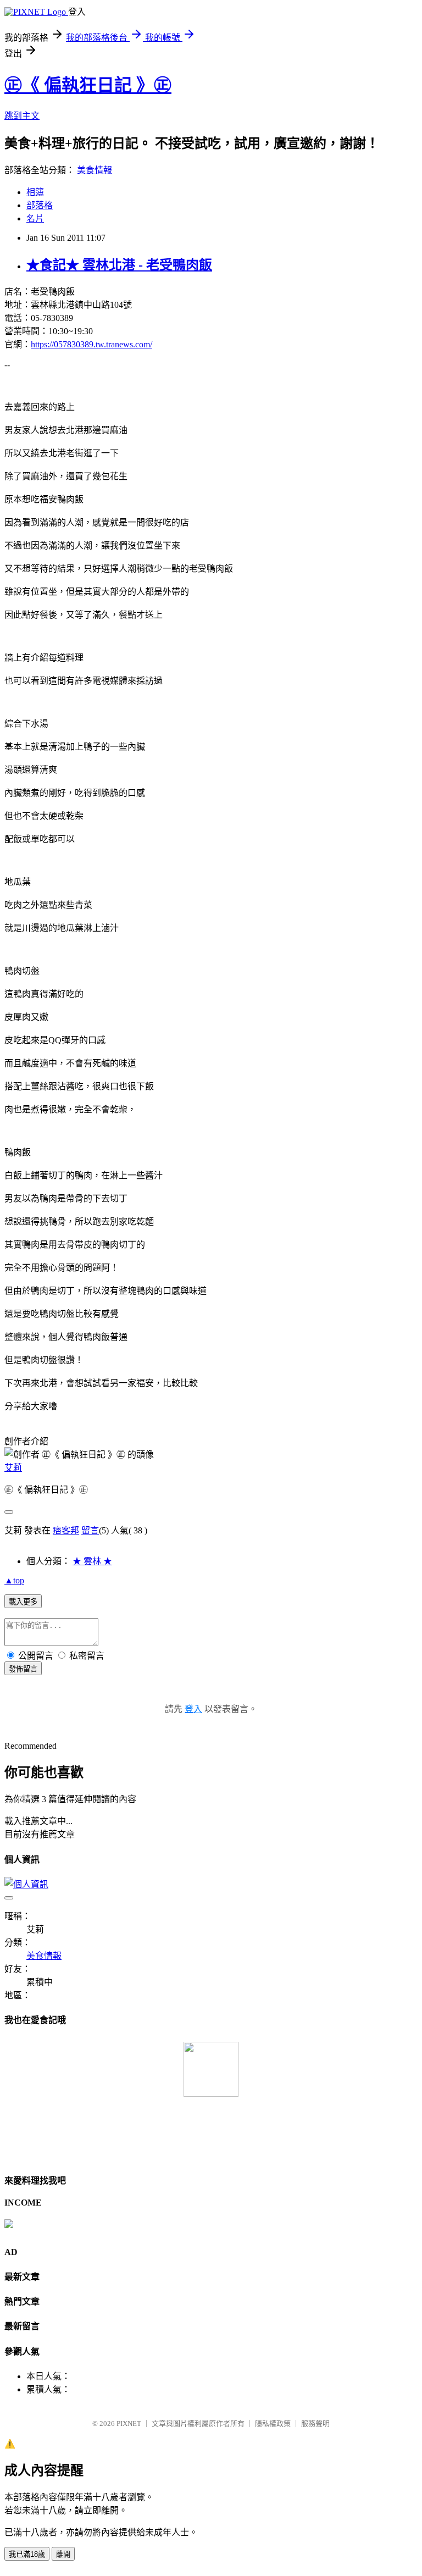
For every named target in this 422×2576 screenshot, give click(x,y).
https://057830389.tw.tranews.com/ (91, 344)
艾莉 (13, 1468)
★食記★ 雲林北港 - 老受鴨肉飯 (119, 265)
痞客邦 (66, 1530)
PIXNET (129, 2423)
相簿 (35, 192)
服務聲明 (315, 2423)
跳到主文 (22, 116)
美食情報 (95, 170)
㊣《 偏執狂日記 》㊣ (88, 85)
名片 (35, 218)
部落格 (40, 205)
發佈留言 (23, 1669)
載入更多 (23, 1602)
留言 (90, 1530)
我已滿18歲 (27, 2554)
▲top (14, 1580)
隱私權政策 (273, 2423)
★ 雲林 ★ (92, 1561)
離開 (63, 2554)
